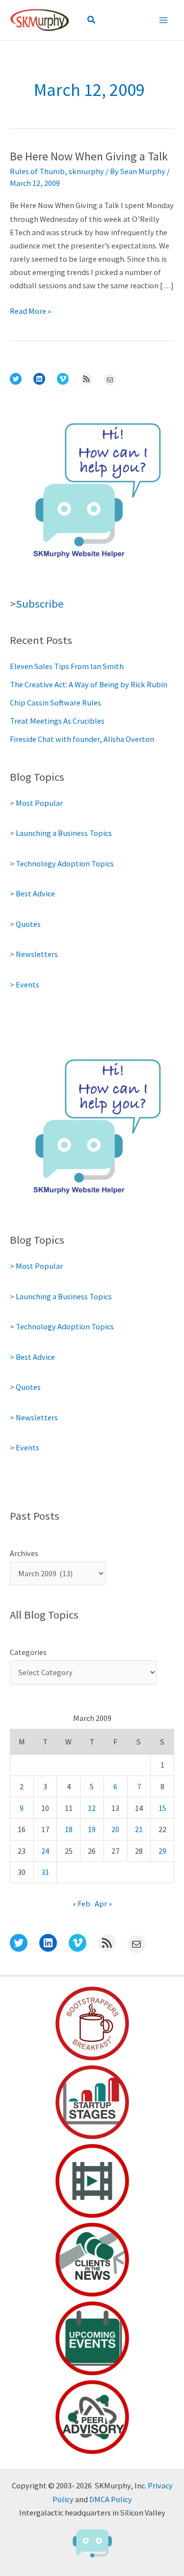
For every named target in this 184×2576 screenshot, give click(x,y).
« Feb (81, 1903)
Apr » (103, 1903)
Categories (28, 1652)
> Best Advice (32, 893)
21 (139, 1829)
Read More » (30, 312)
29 (162, 1851)
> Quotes (25, 924)
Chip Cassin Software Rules (55, 703)
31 (45, 1872)
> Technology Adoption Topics (62, 863)
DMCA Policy (111, 2499)
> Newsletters (34, 954)
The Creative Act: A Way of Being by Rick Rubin (89, 684)
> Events (25, 984)
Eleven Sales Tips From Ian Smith (67, 666)
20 (115, 1829)
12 (92, 1808)
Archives (24, 1553)
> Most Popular (36, 803)
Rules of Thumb (37, 171)
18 (69, 1829)
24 (45, 1851)
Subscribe (40, 604)
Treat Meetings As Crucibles (57, 721)
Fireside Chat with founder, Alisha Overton (82, 739)
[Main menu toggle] (163, 20)
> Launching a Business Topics (61, 833)
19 (92, 1829)
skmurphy (86, 171)
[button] (92, 20)
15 (162, 1808)
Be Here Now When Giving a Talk (89, 156)
